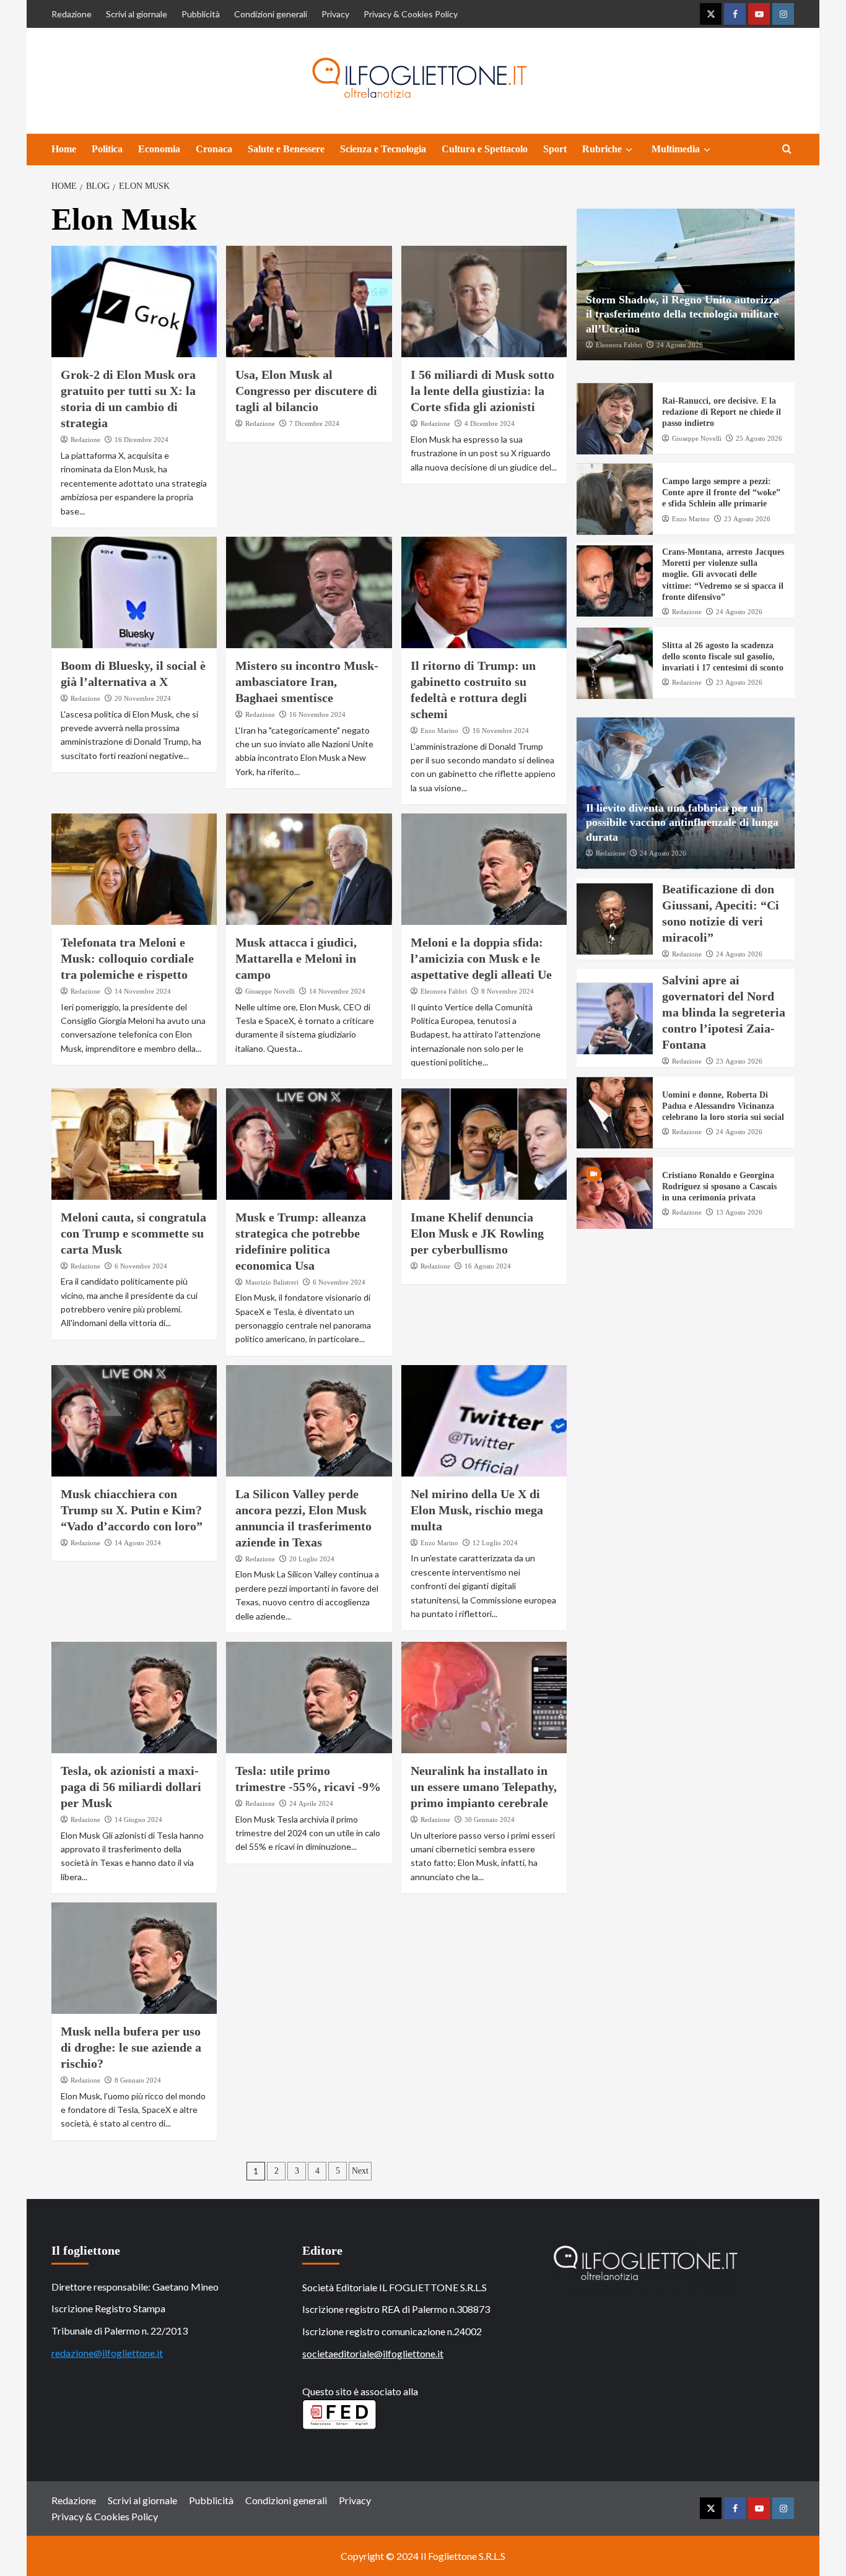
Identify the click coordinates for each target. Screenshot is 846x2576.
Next (360, 2171)
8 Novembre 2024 (508, 991)
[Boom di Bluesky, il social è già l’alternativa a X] (134, 592)
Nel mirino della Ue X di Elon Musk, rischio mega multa (477, 1510)
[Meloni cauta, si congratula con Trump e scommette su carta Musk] (134, 1144)
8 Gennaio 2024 (138, 2080)
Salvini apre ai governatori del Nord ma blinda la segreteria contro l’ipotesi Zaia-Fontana (724, 1013)
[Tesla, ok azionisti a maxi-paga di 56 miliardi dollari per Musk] (134, 1698)
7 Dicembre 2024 (314, 423)
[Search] (787, 150)
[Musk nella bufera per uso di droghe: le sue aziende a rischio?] (134, 1958)
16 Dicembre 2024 (142, 440)
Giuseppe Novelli (270, 991)
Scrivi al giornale (137, 14)
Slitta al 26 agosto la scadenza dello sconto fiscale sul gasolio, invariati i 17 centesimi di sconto (723, 657)
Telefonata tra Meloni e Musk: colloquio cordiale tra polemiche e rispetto (127, 958)
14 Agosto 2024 (138, 1543)
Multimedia (676, 149)
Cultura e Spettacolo (485, 149)
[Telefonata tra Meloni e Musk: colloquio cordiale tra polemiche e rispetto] (134, 869)
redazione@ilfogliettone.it (107, 2353)
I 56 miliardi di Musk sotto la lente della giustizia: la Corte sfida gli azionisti (482, 391)
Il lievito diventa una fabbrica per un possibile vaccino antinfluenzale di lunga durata (682, 823)
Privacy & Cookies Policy (411, 14)
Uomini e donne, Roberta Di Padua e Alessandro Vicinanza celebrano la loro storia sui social (723, 1107)
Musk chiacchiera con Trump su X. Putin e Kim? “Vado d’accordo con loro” (132, 1510)
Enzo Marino (439, 731)
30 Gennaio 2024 (490, 1819)
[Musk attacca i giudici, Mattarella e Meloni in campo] (309, 869)
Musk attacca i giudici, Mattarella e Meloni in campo (296, 958)
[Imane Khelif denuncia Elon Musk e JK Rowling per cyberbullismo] (484, 1144)
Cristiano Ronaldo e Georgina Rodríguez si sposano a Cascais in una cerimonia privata (719, 1187)
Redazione (72, 14)
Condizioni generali (271, 14)
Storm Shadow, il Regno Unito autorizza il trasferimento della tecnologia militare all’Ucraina (682, 315)
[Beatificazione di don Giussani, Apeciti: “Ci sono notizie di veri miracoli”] (615, 919)
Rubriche (602, 149)
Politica (107, 149)
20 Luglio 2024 (312, 1559)
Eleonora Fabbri (444, 991)
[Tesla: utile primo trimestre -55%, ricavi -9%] (309, 1698)
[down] (629, 150)
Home (64, 149)
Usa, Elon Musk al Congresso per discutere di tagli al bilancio (306, 391)
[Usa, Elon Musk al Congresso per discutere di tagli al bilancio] (309, 301)
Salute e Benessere (286, 149)
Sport (555, 149)
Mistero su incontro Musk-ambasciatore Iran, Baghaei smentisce (307, 682)
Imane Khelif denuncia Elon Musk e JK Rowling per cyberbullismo (477, 1233)
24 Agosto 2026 (680, 345)
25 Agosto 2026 (759, 438)
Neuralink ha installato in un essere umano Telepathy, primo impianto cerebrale (484, 1787)
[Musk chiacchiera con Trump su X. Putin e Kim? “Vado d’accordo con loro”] (134, 1421)
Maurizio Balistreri (272, 1282)
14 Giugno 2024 (138, 1819)
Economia (159, 149)
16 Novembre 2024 (317, 714)
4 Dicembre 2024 (490, 423)
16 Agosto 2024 (488, 1266)
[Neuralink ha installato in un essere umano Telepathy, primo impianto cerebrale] (484, 1698)
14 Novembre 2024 (143, 991)
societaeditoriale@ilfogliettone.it (373, 2353)
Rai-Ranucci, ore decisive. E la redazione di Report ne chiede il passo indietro (722, 413)
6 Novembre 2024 (141, 1266)
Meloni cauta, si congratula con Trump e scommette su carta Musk (133, 1233)
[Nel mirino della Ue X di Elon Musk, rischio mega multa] (484, 1421)
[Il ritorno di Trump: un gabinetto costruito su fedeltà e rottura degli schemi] (484, 592)
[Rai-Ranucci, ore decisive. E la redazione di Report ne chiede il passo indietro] (615, 419)
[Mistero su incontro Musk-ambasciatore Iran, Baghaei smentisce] (309, 592)
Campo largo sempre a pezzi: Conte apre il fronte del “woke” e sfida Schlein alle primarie (721, 493)
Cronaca (214, 149)
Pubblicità (201, 14)
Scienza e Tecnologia (383, 149)
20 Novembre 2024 (143, 698)
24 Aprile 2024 (311, 1803)
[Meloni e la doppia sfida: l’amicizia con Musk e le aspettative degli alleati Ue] (484, 869)
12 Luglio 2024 (495, 1543)
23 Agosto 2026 (747, 519)
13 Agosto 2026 (739, 1213)
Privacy (335, 14)
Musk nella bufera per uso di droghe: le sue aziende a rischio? (131, 2047)
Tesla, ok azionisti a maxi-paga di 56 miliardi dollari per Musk (131, 1787)
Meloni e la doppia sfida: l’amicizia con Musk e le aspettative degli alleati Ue (481, 958)
